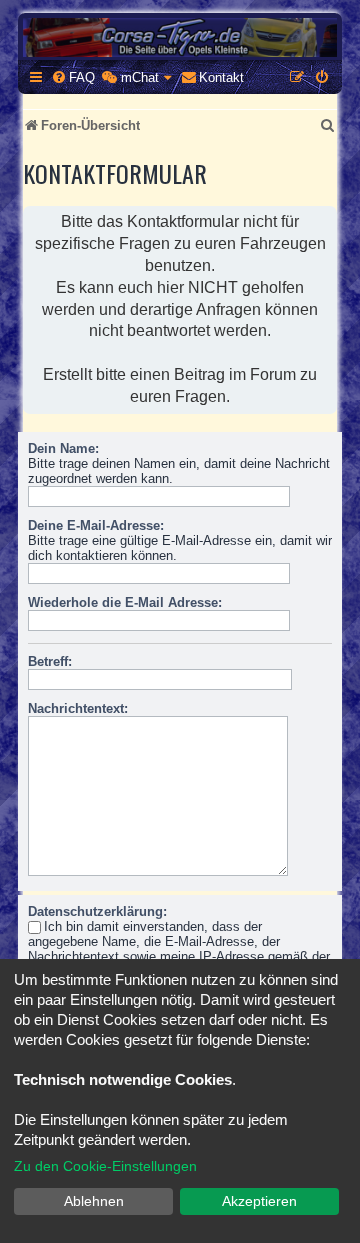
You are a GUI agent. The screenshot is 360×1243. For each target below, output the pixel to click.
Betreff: (50, 661)
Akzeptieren (259, 1201)
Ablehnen (94, 1201)
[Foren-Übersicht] (180, 37)
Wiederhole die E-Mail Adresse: (125, 602)
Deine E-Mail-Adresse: (96, 525)
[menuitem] (73, 77)
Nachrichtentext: (78, 708)
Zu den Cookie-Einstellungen (105, 1166)
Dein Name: (63, 448)
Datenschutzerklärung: (97, 911)
